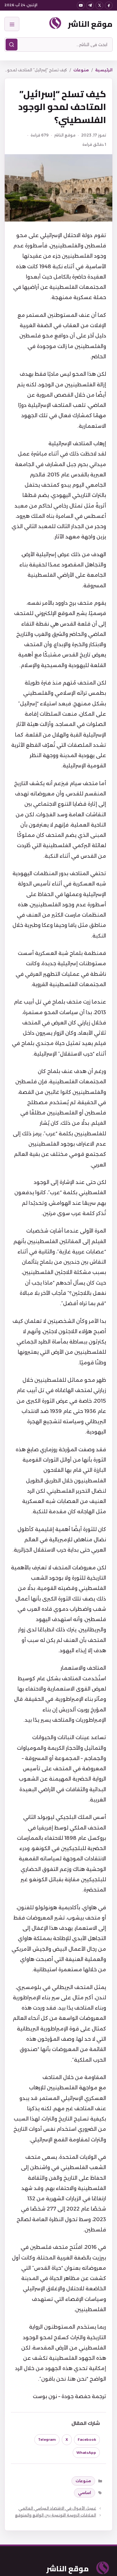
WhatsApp (86, 2453)
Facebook (87, 2440)
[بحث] (12, 45)
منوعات (81, 70)
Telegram (47, 2440)
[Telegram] (90, 5)
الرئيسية (104, 70)
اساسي (85, 2493)
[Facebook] (109, 5)
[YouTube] (81, 5)
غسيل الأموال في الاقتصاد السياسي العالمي (57, 2508)
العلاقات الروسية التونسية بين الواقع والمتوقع (56, 2515)
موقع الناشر (90, 24)
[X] (99, 5)
